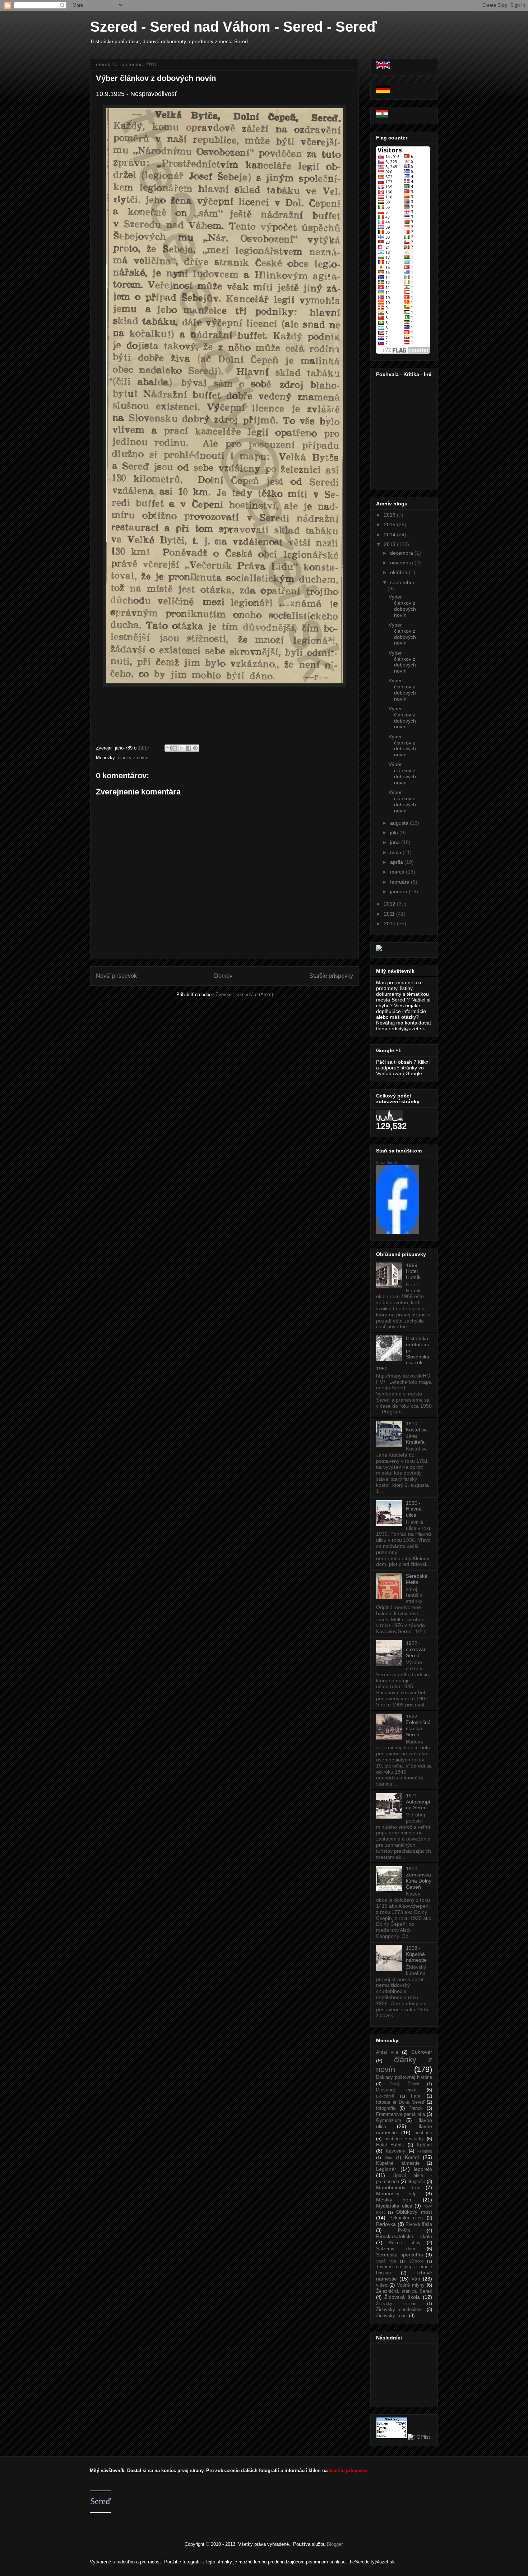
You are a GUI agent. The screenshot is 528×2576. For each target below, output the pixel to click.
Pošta (404, 2231)
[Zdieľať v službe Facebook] (189, 748)
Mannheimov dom (398, 2187)
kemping (425, 2151)
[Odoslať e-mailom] (168, 748)
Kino (388, 2158)
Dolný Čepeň (404, 2084)
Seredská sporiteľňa (400, 2255)
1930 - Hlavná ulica (414, 1509)
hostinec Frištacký (404, 2139)
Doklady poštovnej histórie (404, 2077)
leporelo (423, 2169)
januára (399, 891)
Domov (223, 976)
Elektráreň (385, 2096)
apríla (397, 862)
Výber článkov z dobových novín (156, 78)
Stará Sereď (387, 1163)
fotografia (386, 2108)
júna (396, 842)
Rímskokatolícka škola (404, 2236)
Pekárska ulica (406, 2218)
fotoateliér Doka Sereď (400, 2102)
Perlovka (386, 2224)
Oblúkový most (414, 2212)
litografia (416, 2182)
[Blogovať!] (175, 748)
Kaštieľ (424, 2145)
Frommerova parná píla (400, 2114)
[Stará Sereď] (398, 1232)
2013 (390, 544)
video (382, 2285)
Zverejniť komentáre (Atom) (244, 994)
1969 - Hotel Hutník (413, 1271)
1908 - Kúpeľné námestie (416, 1954)
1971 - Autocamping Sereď (418, 1802)
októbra (399, 572)
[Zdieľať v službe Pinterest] (195, 748)
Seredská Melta (417, 1579)
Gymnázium (389, 2121)
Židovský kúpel (392, 2316)
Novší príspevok (116, 976)
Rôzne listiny (404, 2243)
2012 (390, 904)
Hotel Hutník (390, 2145)
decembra (402, 553)
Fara (416, 2096)
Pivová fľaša (419, 2224)
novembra (402, 563)
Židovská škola (402, 2297)
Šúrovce (416, 2261)
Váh (416, 2279)
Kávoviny (395, 2151)
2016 (390, 515)
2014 (390, 535)
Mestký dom (394, 2200)
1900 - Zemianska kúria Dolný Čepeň (419, 1878)
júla (395, 833)
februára (400, 882)
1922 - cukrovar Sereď (416, 1649)
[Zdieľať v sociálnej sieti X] (182, 748)
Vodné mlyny (411, 2285)
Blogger (335, 2544)
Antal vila (387, 2052)
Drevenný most (396, 2090)
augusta (400, 823)
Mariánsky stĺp (396, 2194)
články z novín (133, 758)
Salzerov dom (396, 2249)
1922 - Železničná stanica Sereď (418, 1725)
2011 (390, 914)
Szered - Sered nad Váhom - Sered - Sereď (234, 27)
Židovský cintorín (396, 2304)
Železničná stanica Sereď (404, 2291)
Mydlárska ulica (394, 2206)
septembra (402, 582)
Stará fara (386, 2261)
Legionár (386, 2169)
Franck (416, 2108)
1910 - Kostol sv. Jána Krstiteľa (417, 1433)
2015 (390, 524)
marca (398, 872)
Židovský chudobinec (399, 2310)
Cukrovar (422, 2052)
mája (396, 852)
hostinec (423, 2133)
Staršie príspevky (331, 976)
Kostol (412, 2157)
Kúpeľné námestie (398, 2163)
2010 (390, 923)
